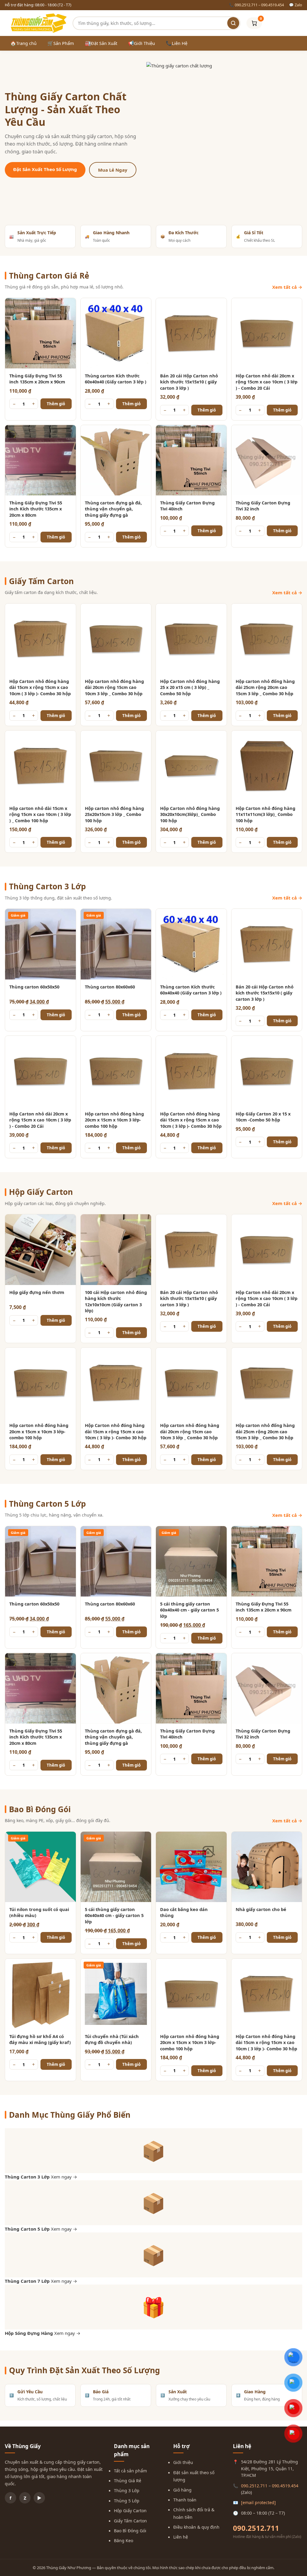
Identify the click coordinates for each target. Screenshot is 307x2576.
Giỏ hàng (182, 2490)
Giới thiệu (183, 2462)
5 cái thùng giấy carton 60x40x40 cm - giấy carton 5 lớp (189, 1610)
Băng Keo (124, 2541)
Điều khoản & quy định (196, 2527)
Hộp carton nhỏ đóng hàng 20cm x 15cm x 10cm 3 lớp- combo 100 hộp (114, 1120)
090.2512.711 (254, 2486)
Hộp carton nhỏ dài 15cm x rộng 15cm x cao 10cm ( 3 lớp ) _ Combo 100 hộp (40, 814)
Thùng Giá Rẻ (128, 2481)
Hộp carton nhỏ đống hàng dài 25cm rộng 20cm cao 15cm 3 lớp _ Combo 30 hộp (265, 687)
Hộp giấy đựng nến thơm (37, 1292)
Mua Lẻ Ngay (113, 170)
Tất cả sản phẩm (130, 2471)
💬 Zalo (296, 5)
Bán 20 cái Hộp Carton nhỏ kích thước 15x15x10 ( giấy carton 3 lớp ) (189, 382)
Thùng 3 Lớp (127, 2490)
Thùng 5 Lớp (127, 2501)
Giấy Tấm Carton (130, 2521)
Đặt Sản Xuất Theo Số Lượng (45, 169)
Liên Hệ (177, 43)
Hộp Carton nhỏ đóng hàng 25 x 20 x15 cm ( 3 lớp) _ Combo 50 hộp (190, 687)
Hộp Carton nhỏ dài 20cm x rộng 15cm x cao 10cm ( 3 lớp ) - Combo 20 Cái (267, 382)
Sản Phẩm (61, 43)
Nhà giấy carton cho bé (261, 1909)
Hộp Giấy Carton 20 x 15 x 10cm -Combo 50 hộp (263, 1117)
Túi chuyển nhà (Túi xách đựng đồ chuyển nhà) (112, 2039)
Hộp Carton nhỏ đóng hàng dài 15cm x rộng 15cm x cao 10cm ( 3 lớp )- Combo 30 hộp (40, 687)
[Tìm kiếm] (233, 23)
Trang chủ (23, 43)
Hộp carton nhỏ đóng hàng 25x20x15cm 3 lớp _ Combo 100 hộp (114, 814)
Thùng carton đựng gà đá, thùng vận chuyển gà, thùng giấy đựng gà (113, 509)
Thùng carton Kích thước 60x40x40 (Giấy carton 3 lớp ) (116, 379)
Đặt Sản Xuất (101, 43)
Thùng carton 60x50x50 (34, 987)
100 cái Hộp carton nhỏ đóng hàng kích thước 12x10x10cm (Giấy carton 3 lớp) (116, 1301)
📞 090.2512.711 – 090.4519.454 (256, 5)
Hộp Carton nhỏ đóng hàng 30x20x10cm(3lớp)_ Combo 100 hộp (190, 814)
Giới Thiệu (142, 43)
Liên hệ (181, 2537)
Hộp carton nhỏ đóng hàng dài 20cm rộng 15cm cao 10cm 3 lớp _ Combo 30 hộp (114, 687)
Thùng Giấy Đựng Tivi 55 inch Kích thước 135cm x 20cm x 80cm (36, 509)
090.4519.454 (285, 2486)
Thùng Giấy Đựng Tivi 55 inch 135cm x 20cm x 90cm (37, 379)
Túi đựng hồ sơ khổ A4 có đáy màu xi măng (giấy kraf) (40, 2039)
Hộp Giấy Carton (130, 2511)
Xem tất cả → (287, 287)
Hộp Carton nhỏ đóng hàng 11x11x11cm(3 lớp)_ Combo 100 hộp (265, 814)
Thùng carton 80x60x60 (110, 987)
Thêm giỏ (56, 404)
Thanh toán (185, 2500)
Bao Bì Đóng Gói (130, 2531)
